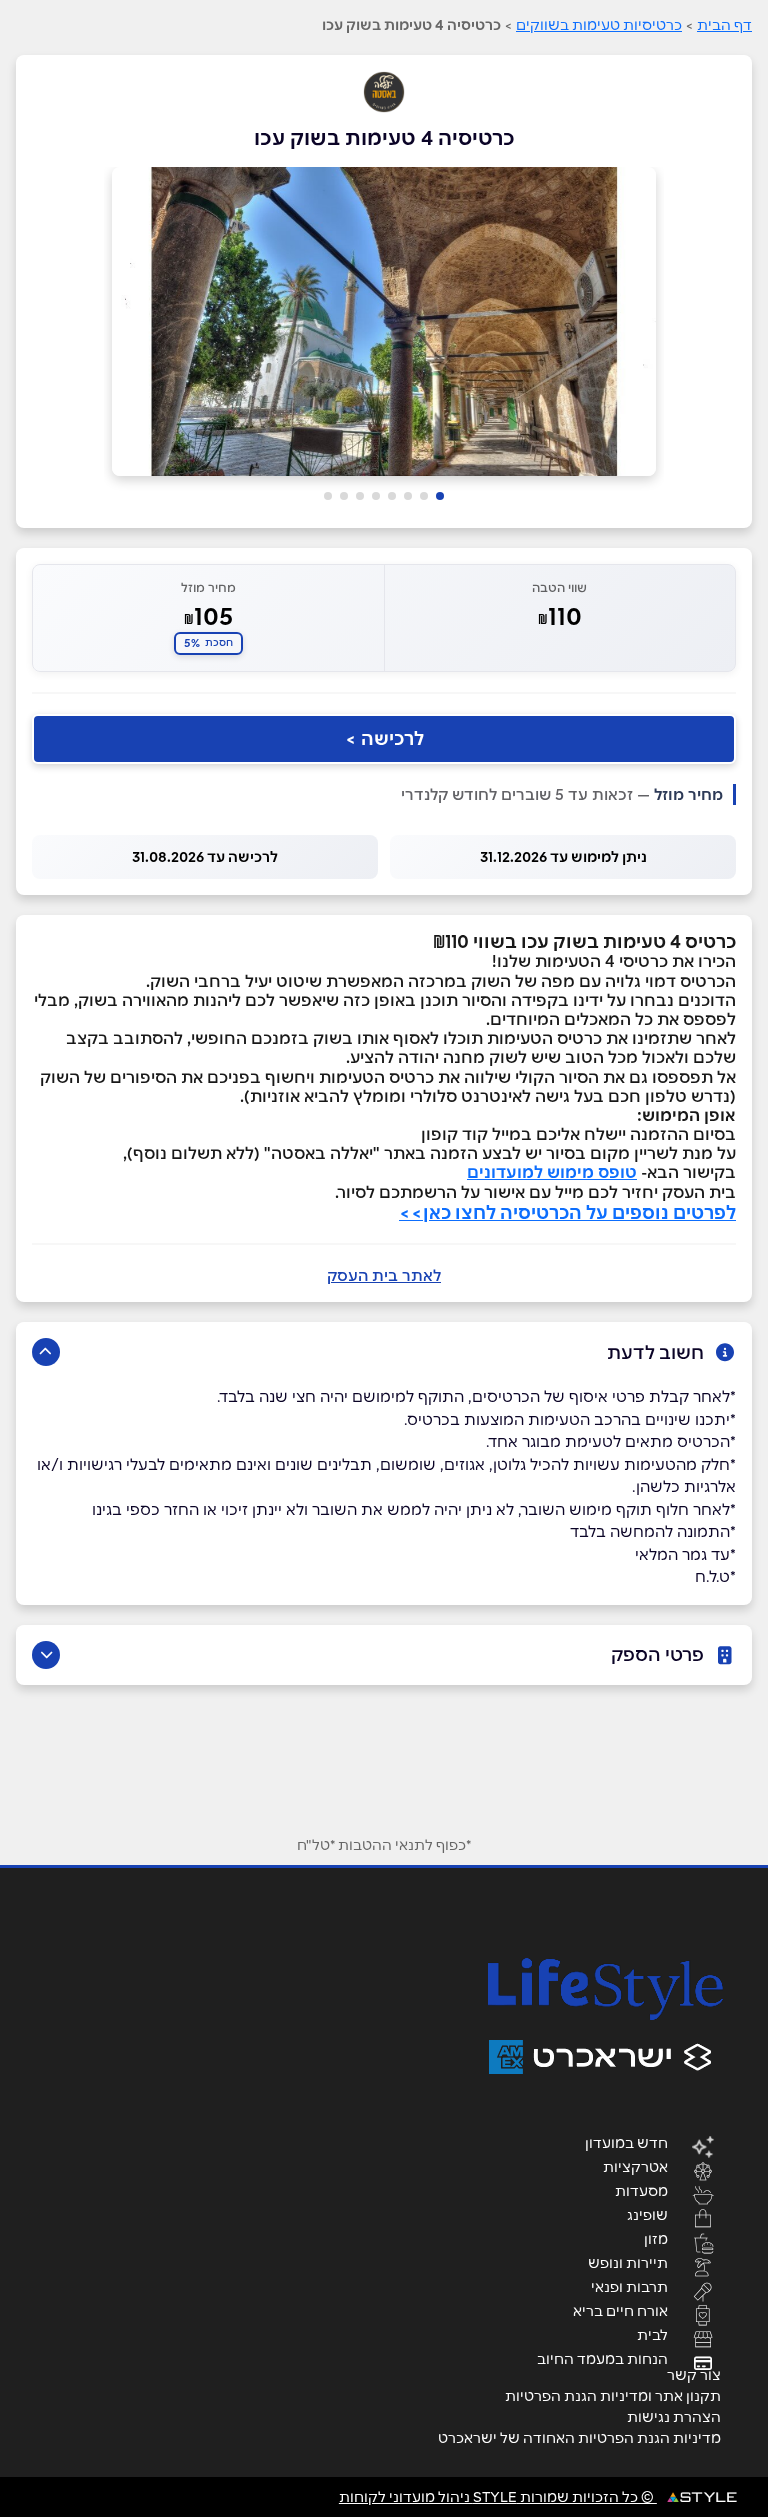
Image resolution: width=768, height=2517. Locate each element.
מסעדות (641, 2190)
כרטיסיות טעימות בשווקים (599, 25)
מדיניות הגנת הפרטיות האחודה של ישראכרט (579, 2438)
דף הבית (724, 25)
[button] (440, 496)
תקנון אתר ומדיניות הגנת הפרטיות (613, 2396)
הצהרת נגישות (674, 2417)
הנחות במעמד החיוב (602, 2358)
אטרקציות (635, 2166)
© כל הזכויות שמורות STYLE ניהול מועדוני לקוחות (498, 2497)
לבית (652, 2334)
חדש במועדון (626, 2142)
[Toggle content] (46, 1352)
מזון (656, 2238)
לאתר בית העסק (384, 1275)
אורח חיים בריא (620, 2310)
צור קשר (694, 2375)
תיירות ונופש (628, 2262)
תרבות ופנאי (629, 2286)
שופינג (647, 2214)
